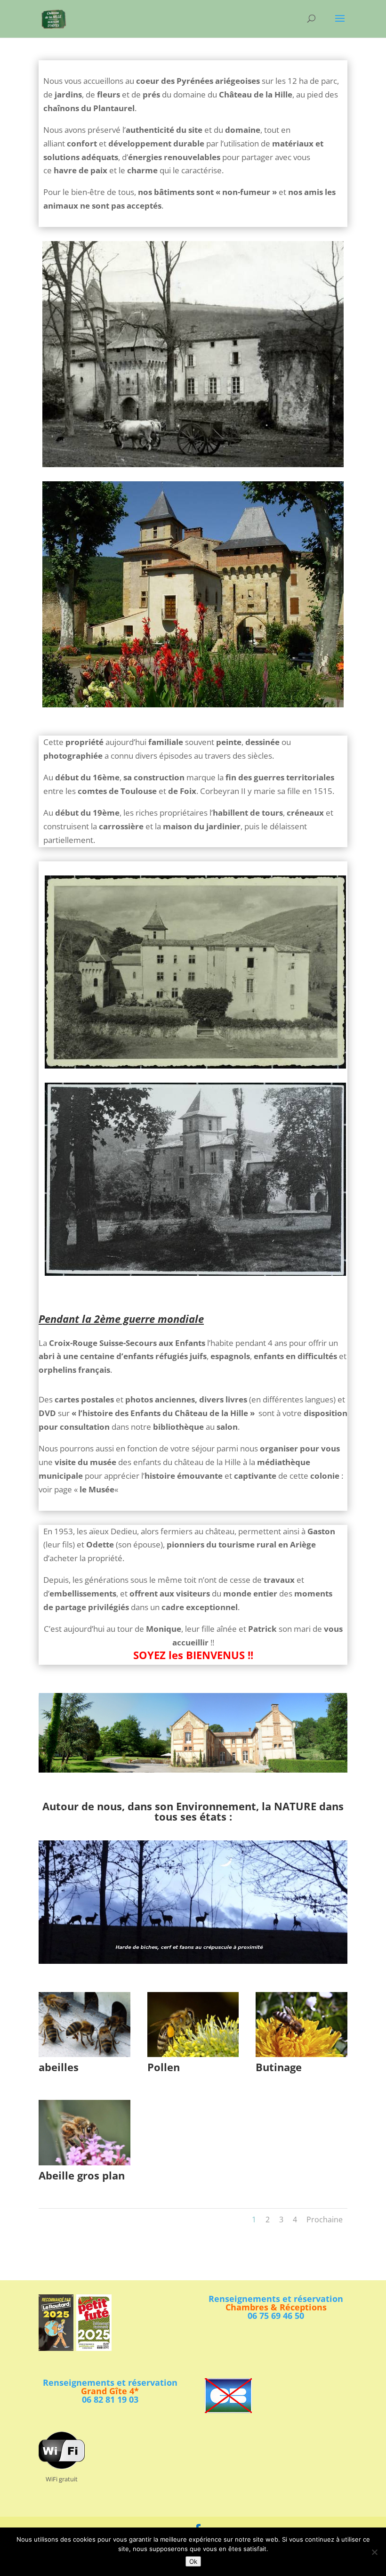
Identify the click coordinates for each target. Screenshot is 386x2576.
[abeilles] (84, 2054)
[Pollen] (193, 2054)
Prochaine (325, 2220)
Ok (193, 2561)
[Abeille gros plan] (84, 2162)
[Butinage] (302, 2054)
